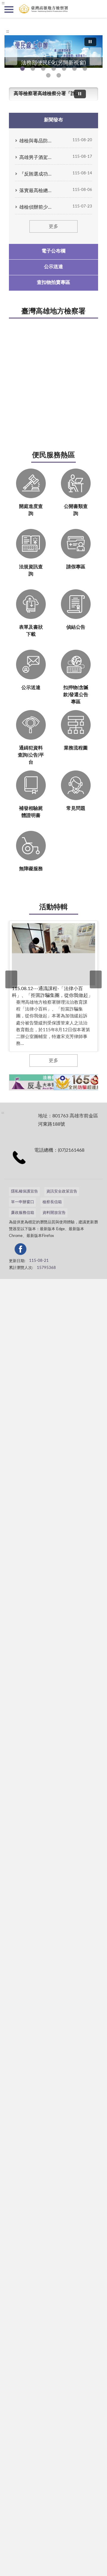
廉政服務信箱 (23, 1213)
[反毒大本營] (33, 1082)
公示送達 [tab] (53, 267)
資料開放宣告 (54, 1213)
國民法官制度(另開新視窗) (48, 75)
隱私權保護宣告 (25, 1192)
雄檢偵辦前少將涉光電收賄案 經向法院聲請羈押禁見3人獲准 (36, 207)
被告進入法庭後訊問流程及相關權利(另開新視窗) (85, 69)
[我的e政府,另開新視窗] (51, 1250)
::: (8, 31)
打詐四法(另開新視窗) (43, 69)
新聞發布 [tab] (53, 120)
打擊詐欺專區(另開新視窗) (33, 69)
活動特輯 (53, 907)
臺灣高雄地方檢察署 (53, 311)
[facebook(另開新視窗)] (65, 1250)
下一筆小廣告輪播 (97, 1082)
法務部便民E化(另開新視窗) (22, 69)
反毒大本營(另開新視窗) (54, 69)
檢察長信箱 (52, 1202)
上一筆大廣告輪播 (11, 56)
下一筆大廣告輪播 (96, 56)
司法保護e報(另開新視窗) (59, 75)
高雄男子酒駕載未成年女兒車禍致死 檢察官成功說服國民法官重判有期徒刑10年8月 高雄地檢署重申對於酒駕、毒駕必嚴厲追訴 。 (36, 157)
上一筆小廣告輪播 (10, 1082)
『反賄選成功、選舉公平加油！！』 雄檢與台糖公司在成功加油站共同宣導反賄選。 (36, 174)
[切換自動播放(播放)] (90, 42)
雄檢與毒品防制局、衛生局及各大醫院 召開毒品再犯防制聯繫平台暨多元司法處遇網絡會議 (36, 141)
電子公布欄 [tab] (53, 251)
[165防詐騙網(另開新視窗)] (78, 1082)
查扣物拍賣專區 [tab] (53, 282)
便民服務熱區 (53, 455)
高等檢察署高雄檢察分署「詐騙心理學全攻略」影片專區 (46, 94)
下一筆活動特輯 (96, 979)
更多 (53, 226)
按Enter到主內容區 (22, 5)
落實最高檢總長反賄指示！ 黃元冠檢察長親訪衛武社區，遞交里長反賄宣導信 (36, 191)
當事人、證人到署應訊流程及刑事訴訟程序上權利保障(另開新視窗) (74, 69)
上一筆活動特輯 (11, 979)
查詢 (98, 9)
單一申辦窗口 (23, 1202)
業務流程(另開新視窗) (64, 69)
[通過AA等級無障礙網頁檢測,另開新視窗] (26, 1250)
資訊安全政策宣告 (62, 1192)
